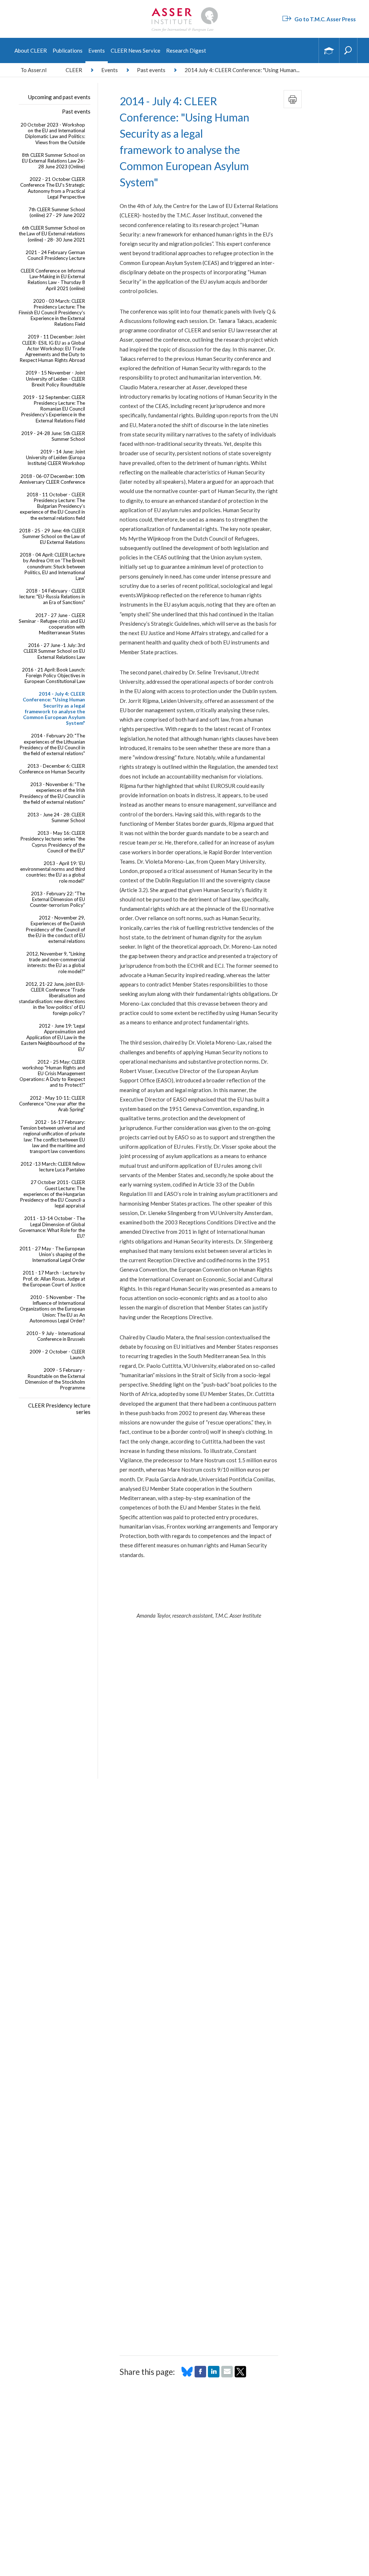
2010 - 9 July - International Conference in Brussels (56, 1336)
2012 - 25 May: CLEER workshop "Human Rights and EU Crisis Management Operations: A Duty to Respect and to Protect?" (52, 1074)
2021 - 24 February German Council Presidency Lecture (55, 255)
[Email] (227, 2375)
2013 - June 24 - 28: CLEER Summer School (56, 817)
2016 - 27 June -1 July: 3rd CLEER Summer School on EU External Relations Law (54, 651)
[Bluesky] (187, 2375)
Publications (68, 50)
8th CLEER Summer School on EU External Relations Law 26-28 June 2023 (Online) (54, 161)
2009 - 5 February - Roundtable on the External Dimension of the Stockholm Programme (55, 1379)
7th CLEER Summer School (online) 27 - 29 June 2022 (57, 212)
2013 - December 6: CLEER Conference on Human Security (52, 769)
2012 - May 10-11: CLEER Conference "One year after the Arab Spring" (52, 1104)
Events (97, 50)
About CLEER (31, 50)
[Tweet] (240, 2375)
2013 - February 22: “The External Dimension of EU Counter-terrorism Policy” (57, 899)
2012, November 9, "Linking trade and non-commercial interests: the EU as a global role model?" (56, 963)
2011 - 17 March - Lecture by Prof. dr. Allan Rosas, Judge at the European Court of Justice (54, 1278)
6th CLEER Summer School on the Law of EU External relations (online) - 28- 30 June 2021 (52, 234)
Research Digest (186, 50)
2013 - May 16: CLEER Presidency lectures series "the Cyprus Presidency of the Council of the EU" (53, 842)
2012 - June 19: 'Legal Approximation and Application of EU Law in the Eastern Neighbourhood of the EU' (53, 1038)
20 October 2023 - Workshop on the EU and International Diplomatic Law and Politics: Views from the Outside (53, 134)
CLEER (74, 70)
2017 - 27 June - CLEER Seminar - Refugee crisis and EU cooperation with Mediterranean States (52, 624)
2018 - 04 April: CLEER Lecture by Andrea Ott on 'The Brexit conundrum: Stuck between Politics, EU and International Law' (52, 566)
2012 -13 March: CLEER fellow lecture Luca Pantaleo (53, 1167)
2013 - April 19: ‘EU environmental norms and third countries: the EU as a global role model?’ (53, 872)
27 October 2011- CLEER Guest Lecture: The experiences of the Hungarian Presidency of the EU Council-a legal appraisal (52, 1194)
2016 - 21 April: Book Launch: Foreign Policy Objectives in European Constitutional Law (54, 675)
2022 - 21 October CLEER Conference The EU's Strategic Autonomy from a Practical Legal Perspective (53, 188)
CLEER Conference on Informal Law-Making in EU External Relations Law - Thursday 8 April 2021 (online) (53, 280)
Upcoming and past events (59, 97)
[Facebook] (200, 2375)
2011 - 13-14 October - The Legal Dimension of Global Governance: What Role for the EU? (52, 1227)
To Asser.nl (34, 70)
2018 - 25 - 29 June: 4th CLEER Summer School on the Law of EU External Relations (52, 536)
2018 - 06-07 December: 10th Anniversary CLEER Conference (52, 479)
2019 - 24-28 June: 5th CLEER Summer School (53, 436)
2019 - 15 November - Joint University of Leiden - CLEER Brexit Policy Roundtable (55, 378)
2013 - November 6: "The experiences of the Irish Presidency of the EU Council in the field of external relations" (52, 793)
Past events (151, 70)
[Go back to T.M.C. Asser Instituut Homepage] (184, 9)
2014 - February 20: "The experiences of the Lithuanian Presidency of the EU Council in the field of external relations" (52, 744)
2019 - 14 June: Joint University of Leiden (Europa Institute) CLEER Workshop (55, 457)
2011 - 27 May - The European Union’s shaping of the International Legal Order (52, 1254)
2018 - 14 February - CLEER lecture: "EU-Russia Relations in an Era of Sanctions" (52, 597)
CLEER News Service (135, 50)
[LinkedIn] (214, 2375)
